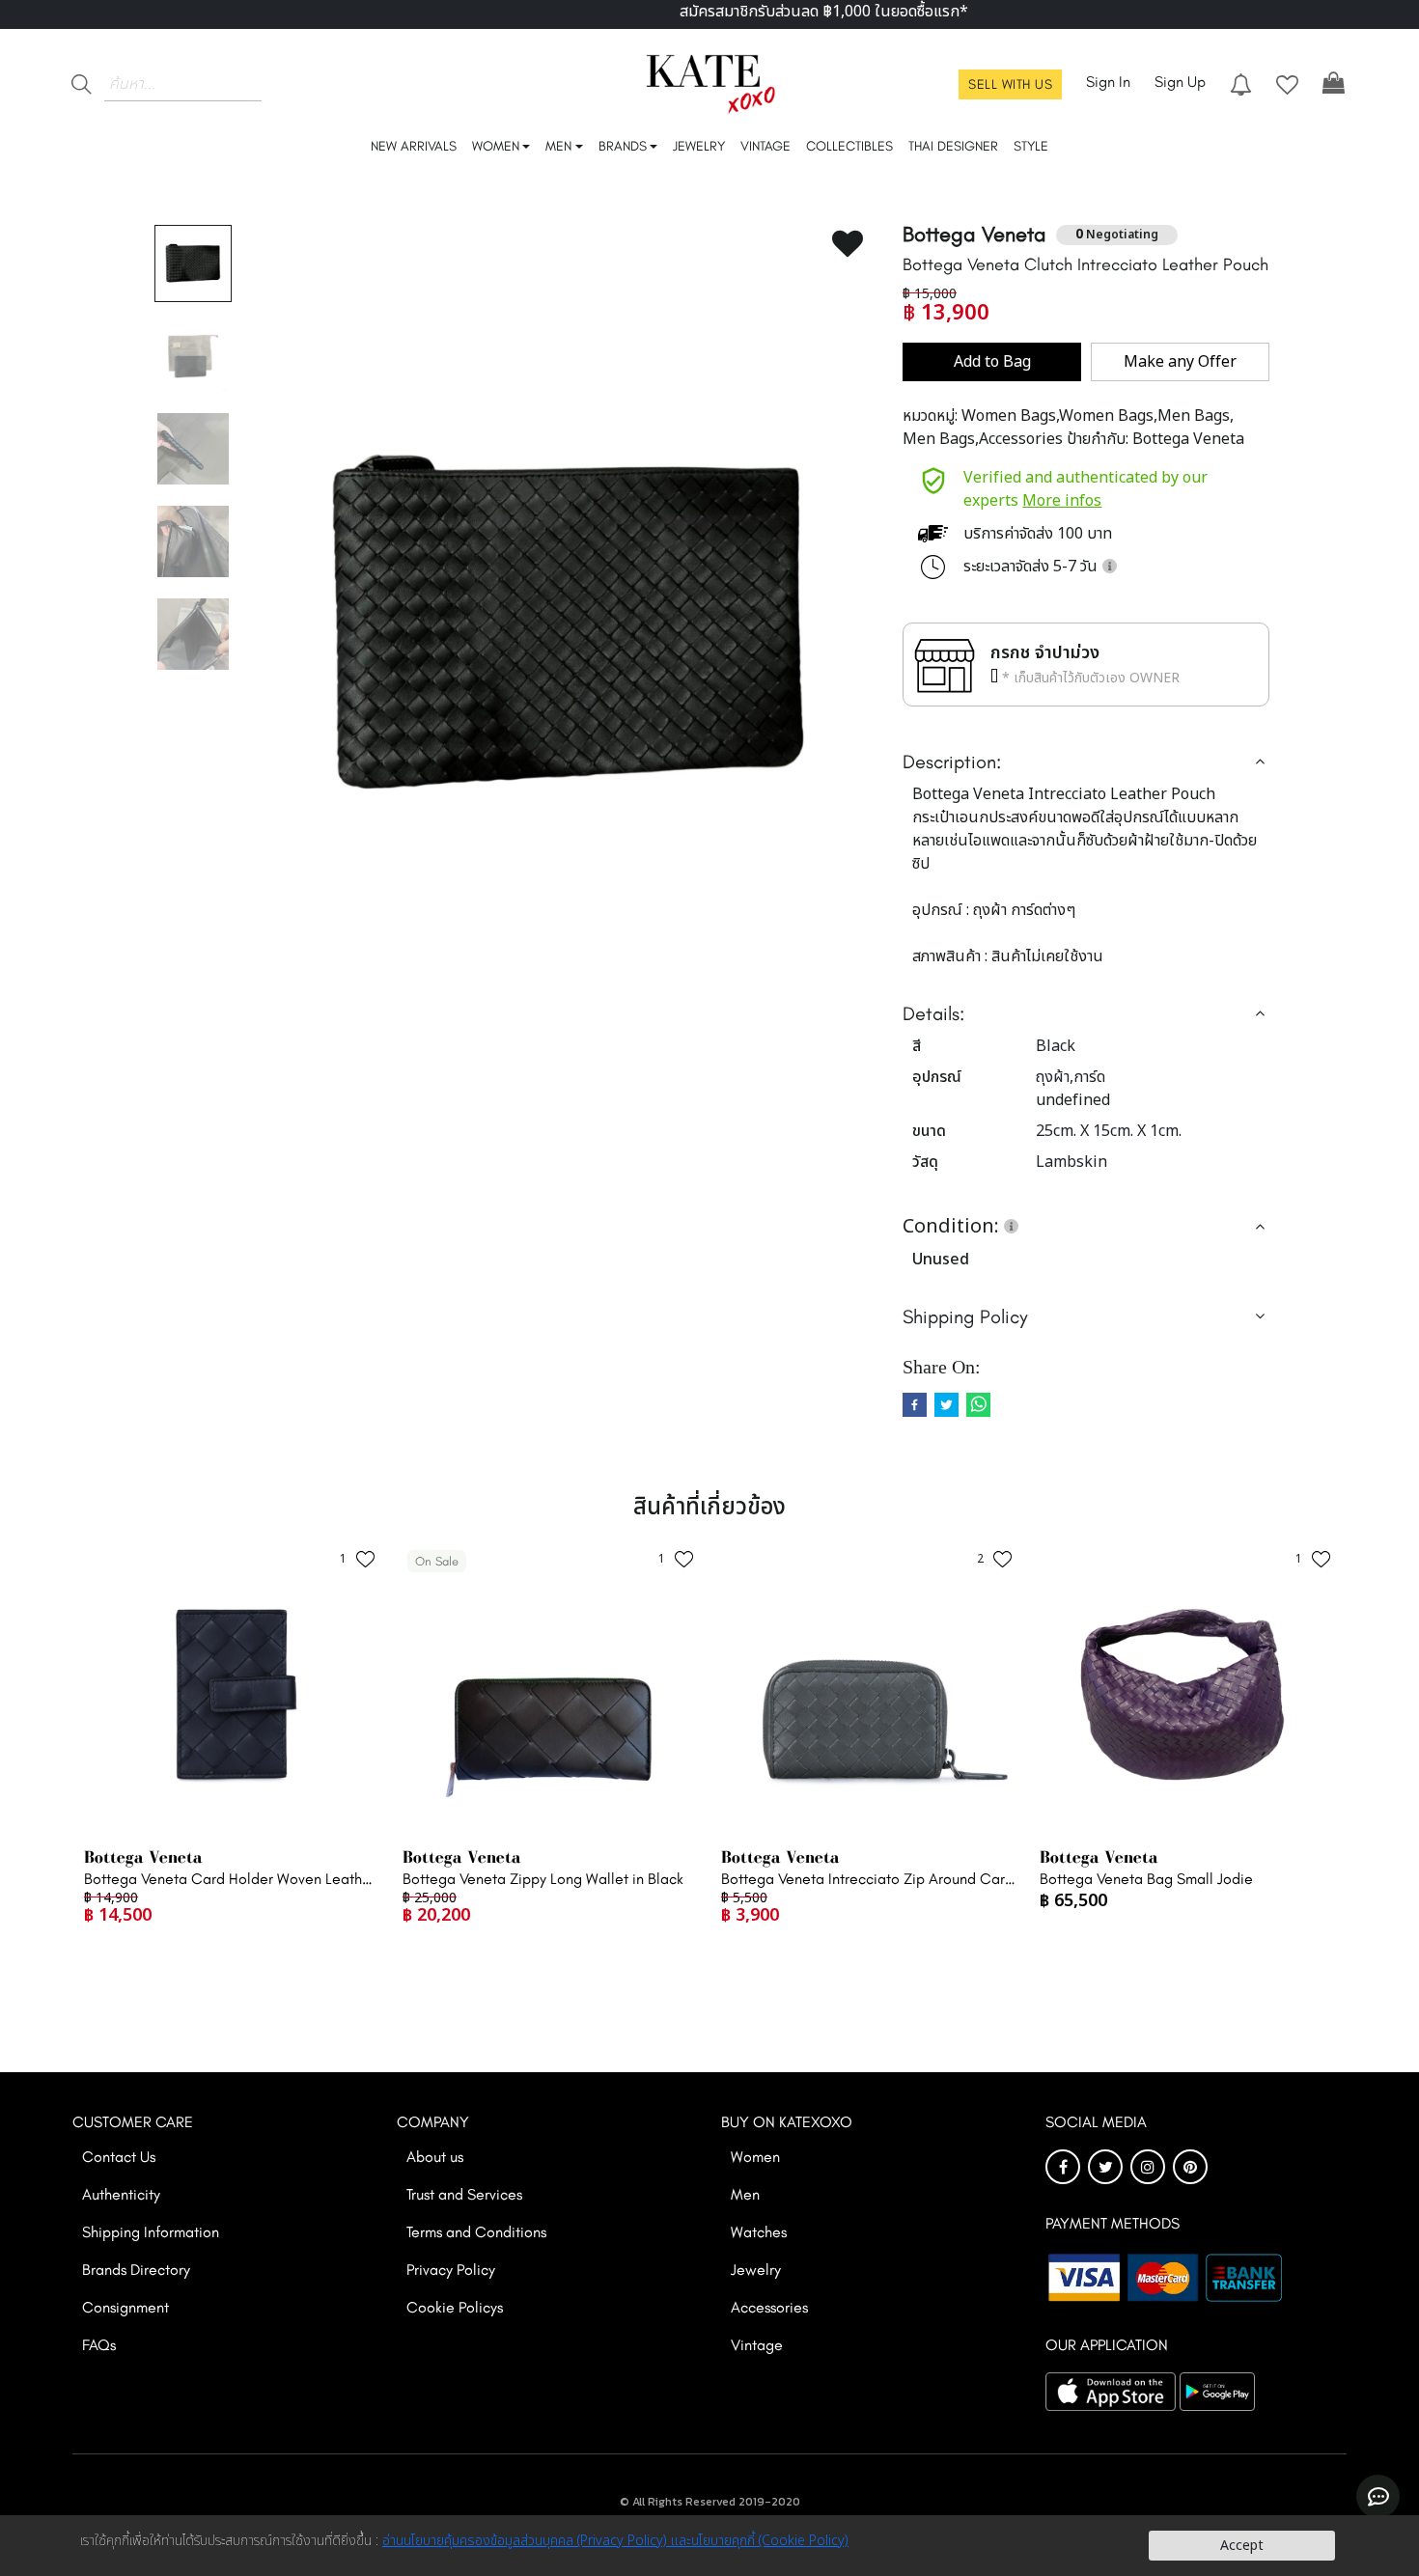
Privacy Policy (451, 2270)
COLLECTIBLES (849, 146)
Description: (952, 762)
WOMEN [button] (496, 146)
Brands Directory (136, 2270)
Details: (933, 1013)
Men (745, 2194)
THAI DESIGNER (953, 146)
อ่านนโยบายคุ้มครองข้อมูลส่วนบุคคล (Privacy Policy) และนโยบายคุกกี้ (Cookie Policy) (615, 2541)
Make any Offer (1180, 362)
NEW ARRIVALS (414, 146)
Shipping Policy (965, 1316)
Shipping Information (151, 2232)
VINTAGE (765, 146)
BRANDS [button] (623, 146)
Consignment (125, 2307)
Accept (1242, 2546)
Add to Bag (992, 362)
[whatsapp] (978, 1405)
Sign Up (1180, 82)
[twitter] (946, 1405)
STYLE (1031, 146)
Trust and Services (464, 2194)
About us (435, 2157)
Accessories (769, 2307)
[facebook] (915, 1405)
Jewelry (756, 2270)
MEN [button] (558, 146)
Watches (759, 2232)
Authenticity (121, 2194)
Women (755, 2157)
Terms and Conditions (476, 2232)
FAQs (99, 2345)
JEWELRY (699, 146)
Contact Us (119, 2157)
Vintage (757, 2345)
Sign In (1108, 82)
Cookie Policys (455, 2307)
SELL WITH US (1010, 84)
